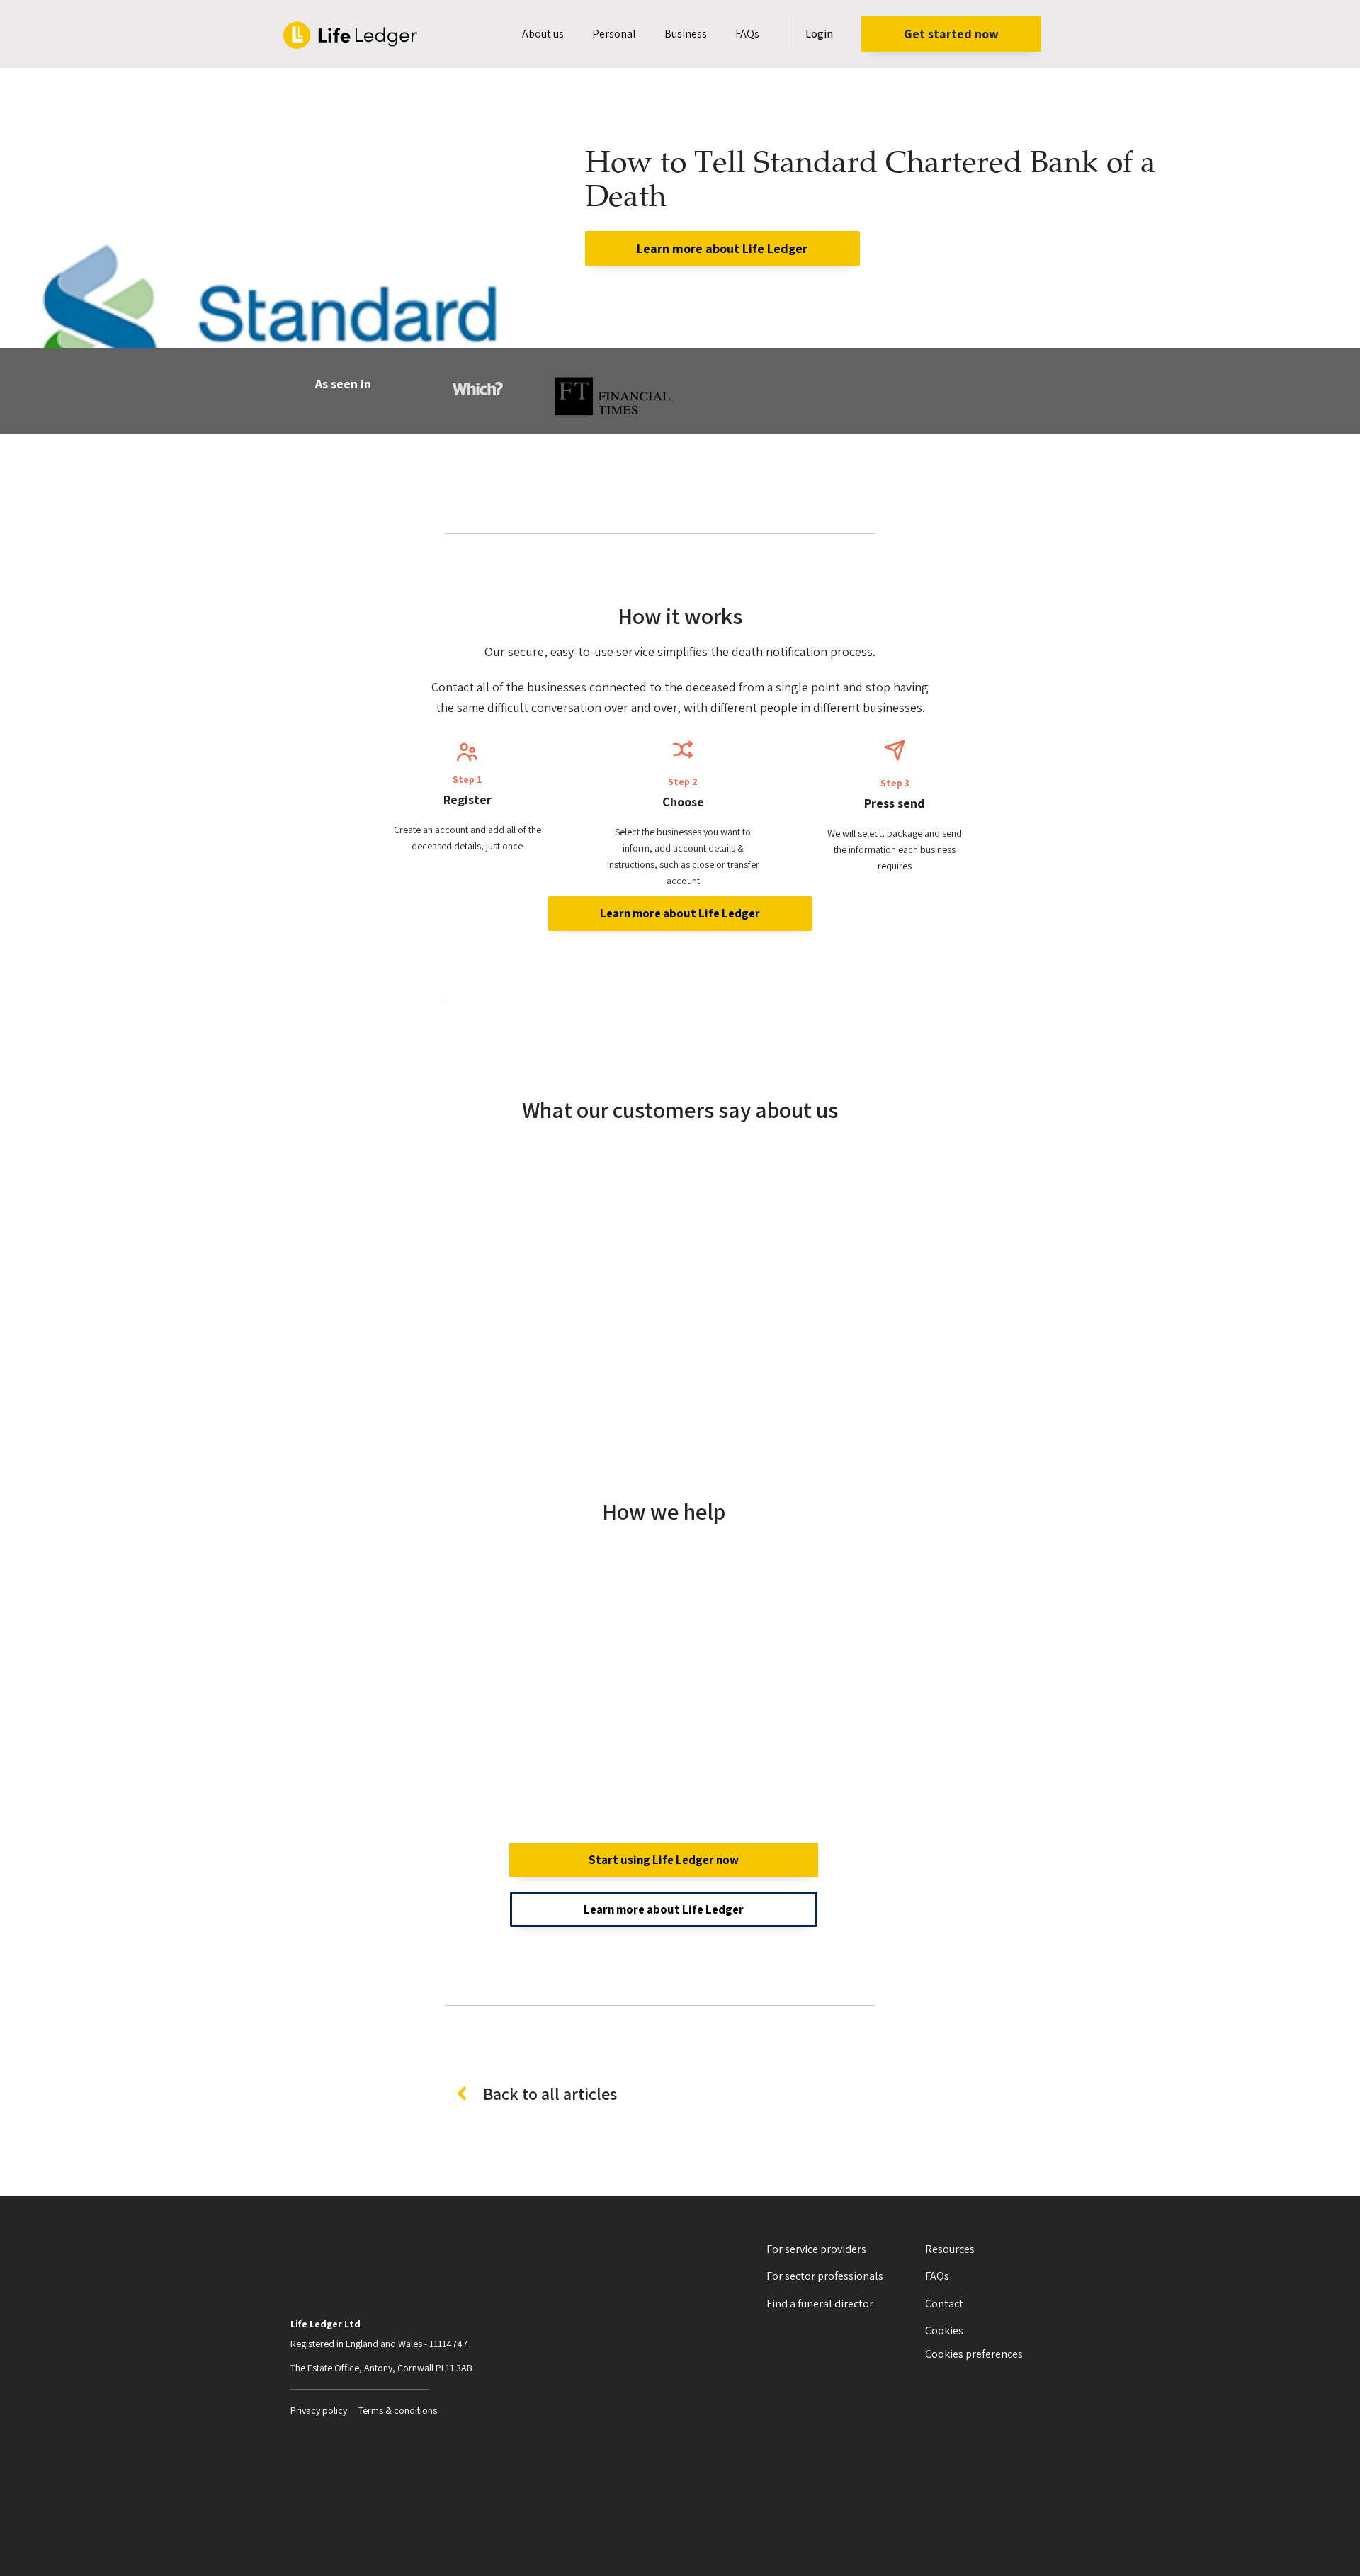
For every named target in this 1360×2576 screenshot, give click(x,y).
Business (686, 34)
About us (543, 34)
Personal (614, 34)
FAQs (747, 34)
